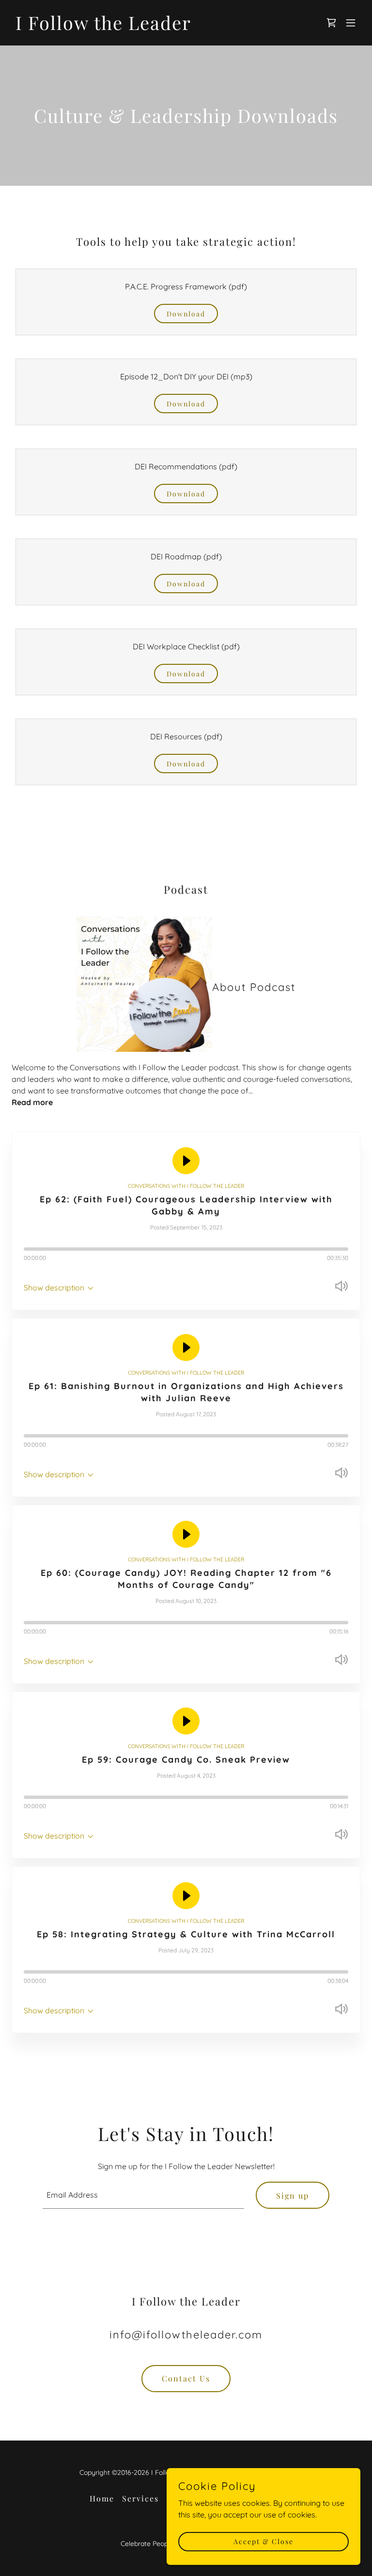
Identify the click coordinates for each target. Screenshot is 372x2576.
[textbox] (143, 2195)
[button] (351, 23)
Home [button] (102, 2498)
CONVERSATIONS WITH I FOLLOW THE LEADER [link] (186, 1186)
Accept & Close (263, 2541)
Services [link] (140, 2498)
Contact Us (186, 2378)
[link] (103, 27)
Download (186, 314)
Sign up (293, 2195)
